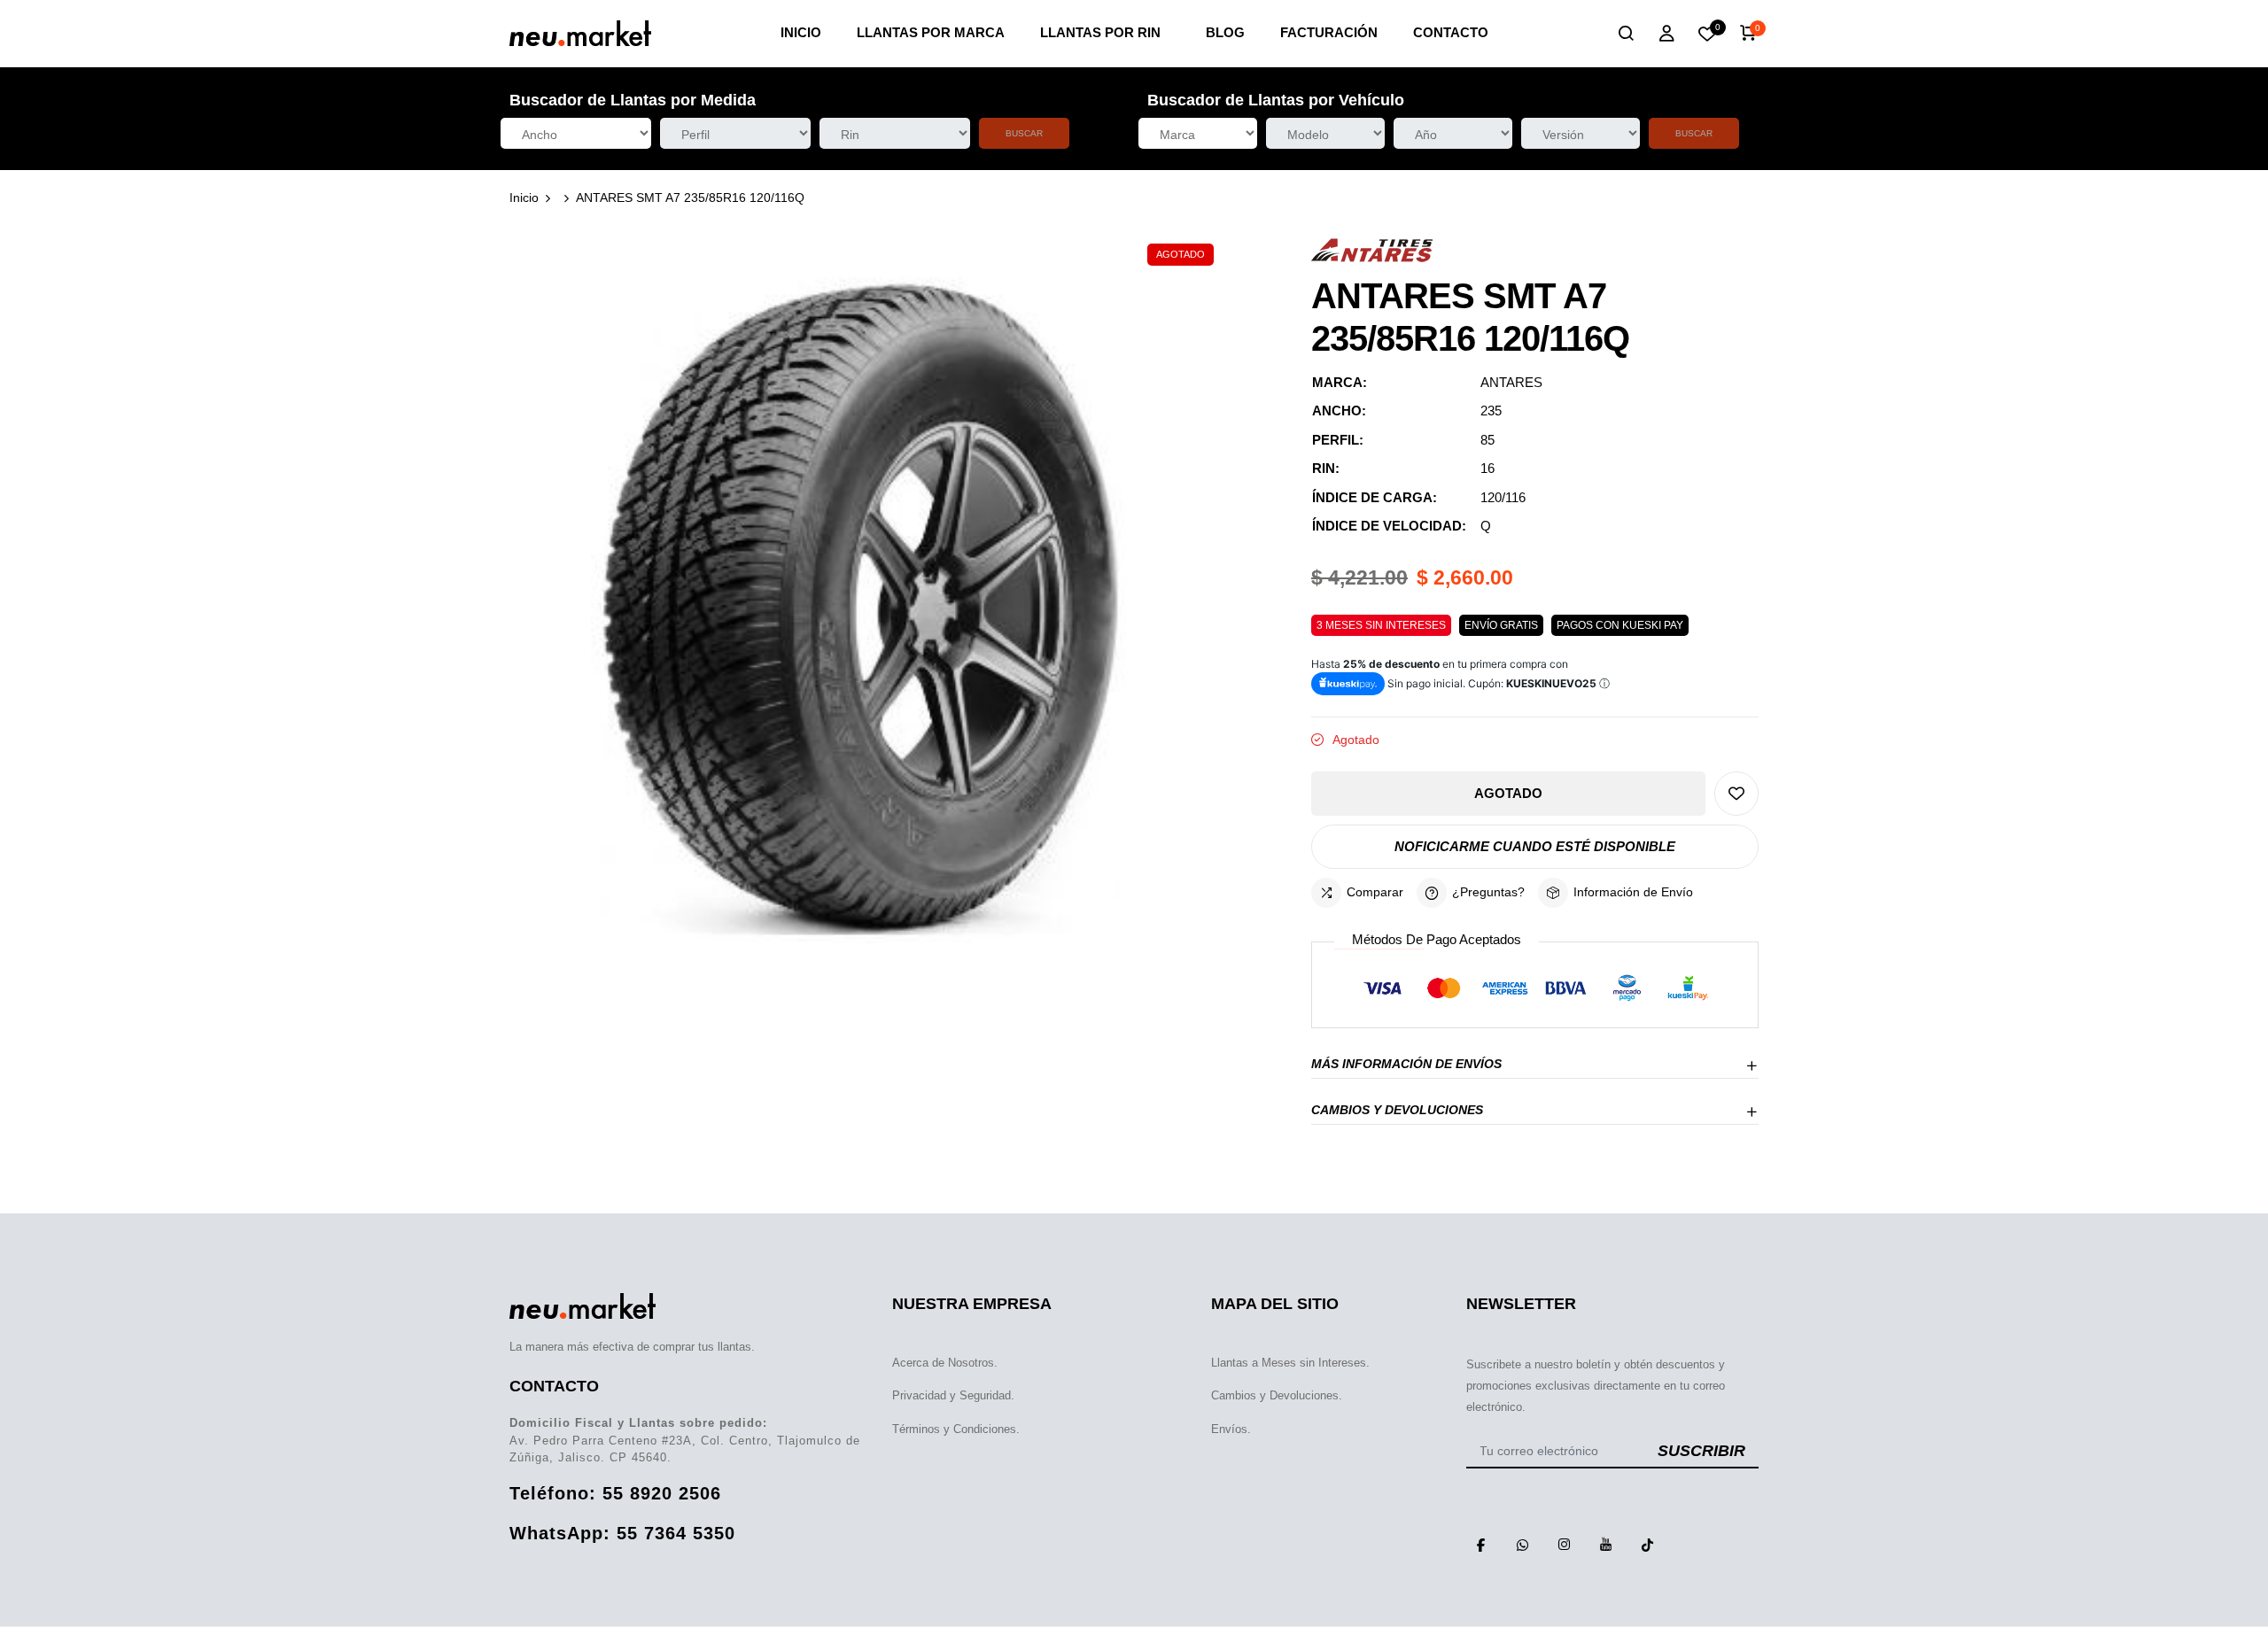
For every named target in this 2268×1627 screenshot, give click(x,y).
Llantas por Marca (931, 32)
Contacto (1451, 32)
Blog (1225, 32)
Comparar (1375, 892)
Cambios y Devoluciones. (1277, 1395)
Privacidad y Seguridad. (953, 1395)
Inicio (801, 32)
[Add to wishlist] (1736, 794)
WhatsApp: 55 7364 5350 (622, 1533)
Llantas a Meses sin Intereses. (1290, 1363)
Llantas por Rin (1100, 32)
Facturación (1329, 32)
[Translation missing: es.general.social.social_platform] (1480, 1545)
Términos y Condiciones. (956, 1429)
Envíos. (1231, 1429)
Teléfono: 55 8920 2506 (615, 1493)
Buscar (1024, 133)
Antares (1511, 382)
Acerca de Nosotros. (945, 1363)
